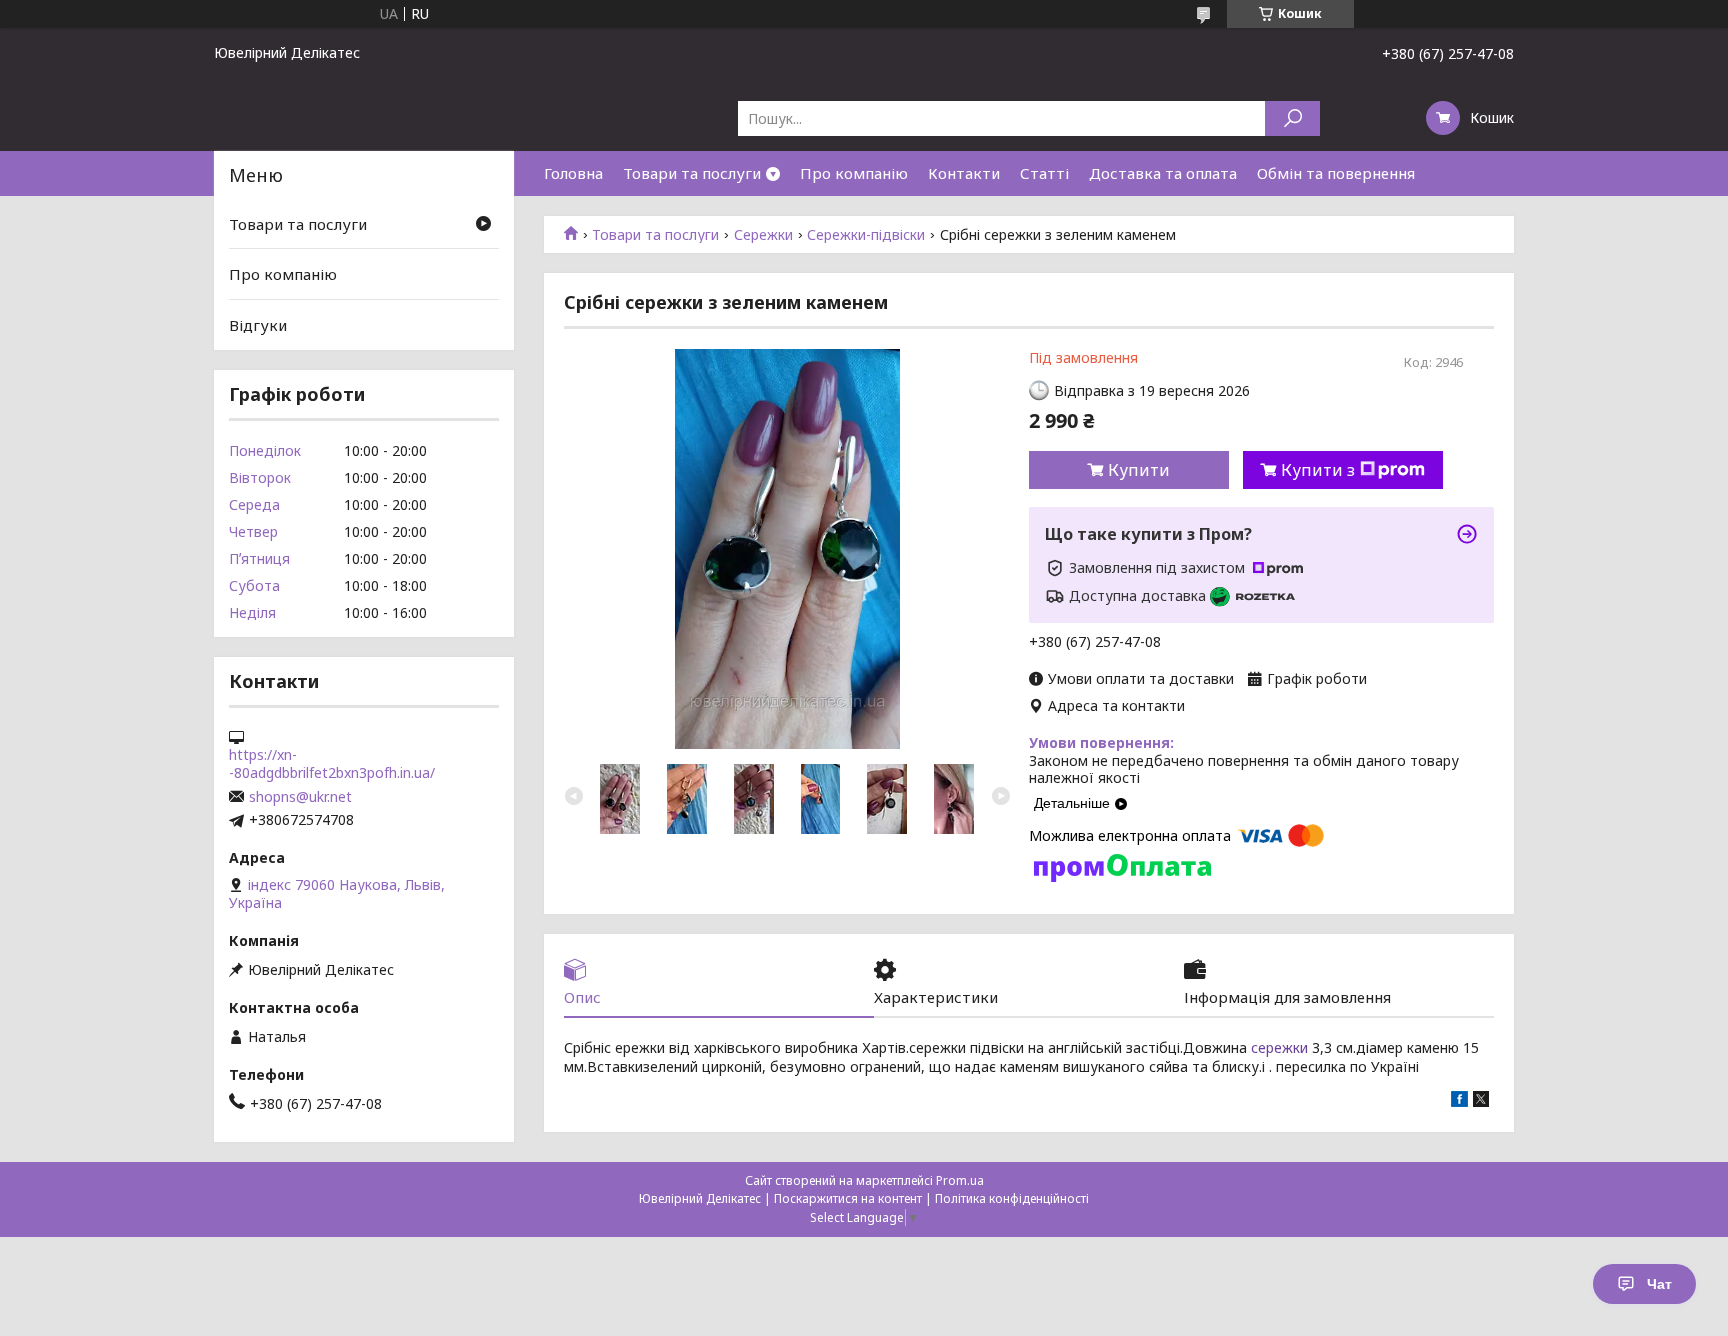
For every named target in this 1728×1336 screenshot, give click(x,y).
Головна (573, 173)
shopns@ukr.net (300, 797)
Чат (1659, 1284)
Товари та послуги (692, 173)
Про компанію (854, 173)
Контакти (964, 173)
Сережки (763, 235)
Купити (1139, 470)
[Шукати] (1292, 118)
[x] (1481, 1101)
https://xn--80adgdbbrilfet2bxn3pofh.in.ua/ (332, 764)
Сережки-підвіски (866, 235)
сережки (1279, 1047)
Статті (1044, 173)
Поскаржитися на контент (848, 1198)
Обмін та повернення (1336, 173)
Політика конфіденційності (1012, 1198)
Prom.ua (960, 1180)
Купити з (1318, 470)
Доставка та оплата (1163, 173)
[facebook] (1459, 1101)
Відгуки (258, 325)
